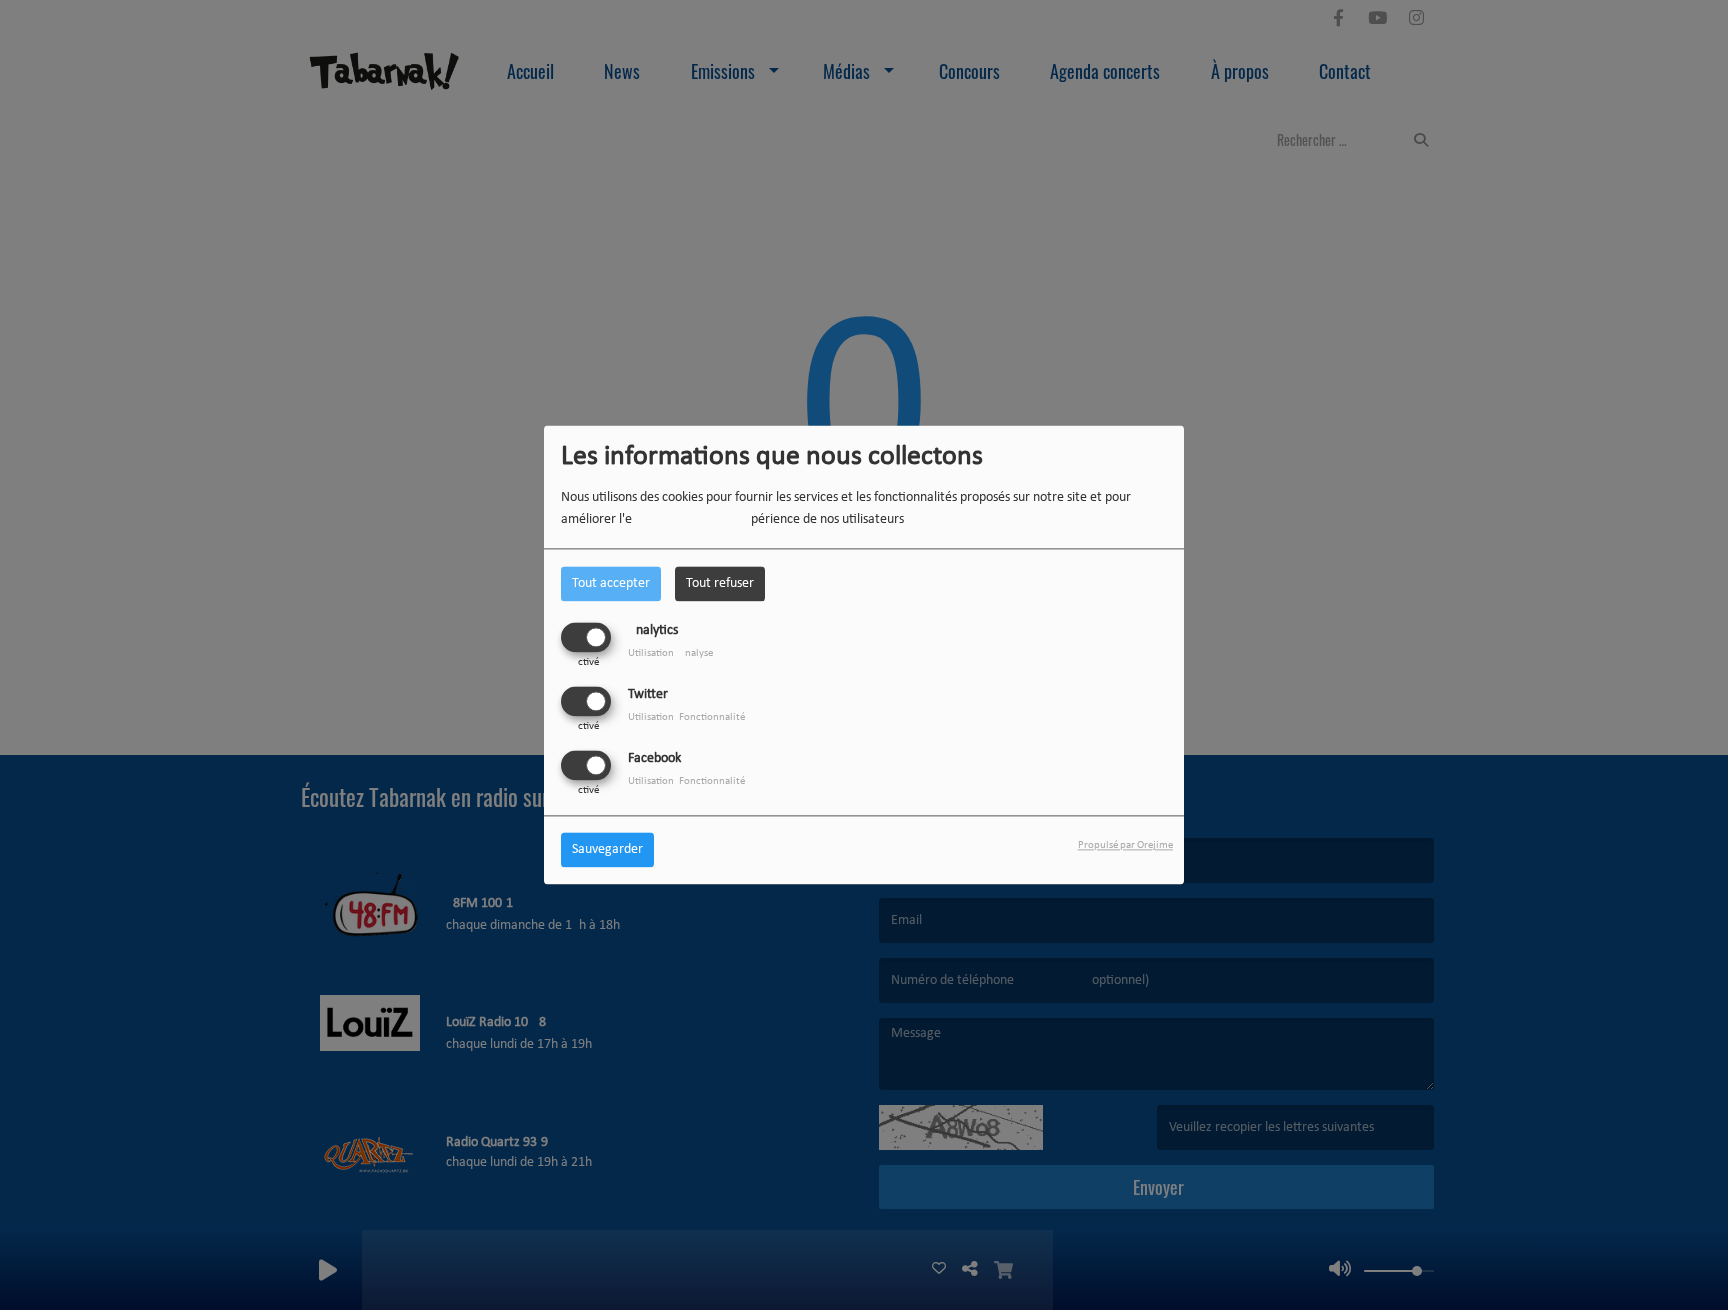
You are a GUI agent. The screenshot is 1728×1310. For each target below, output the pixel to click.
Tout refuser (720, 583)
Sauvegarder (607, 850)
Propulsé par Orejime (1125, 846)
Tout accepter (611, 583)
